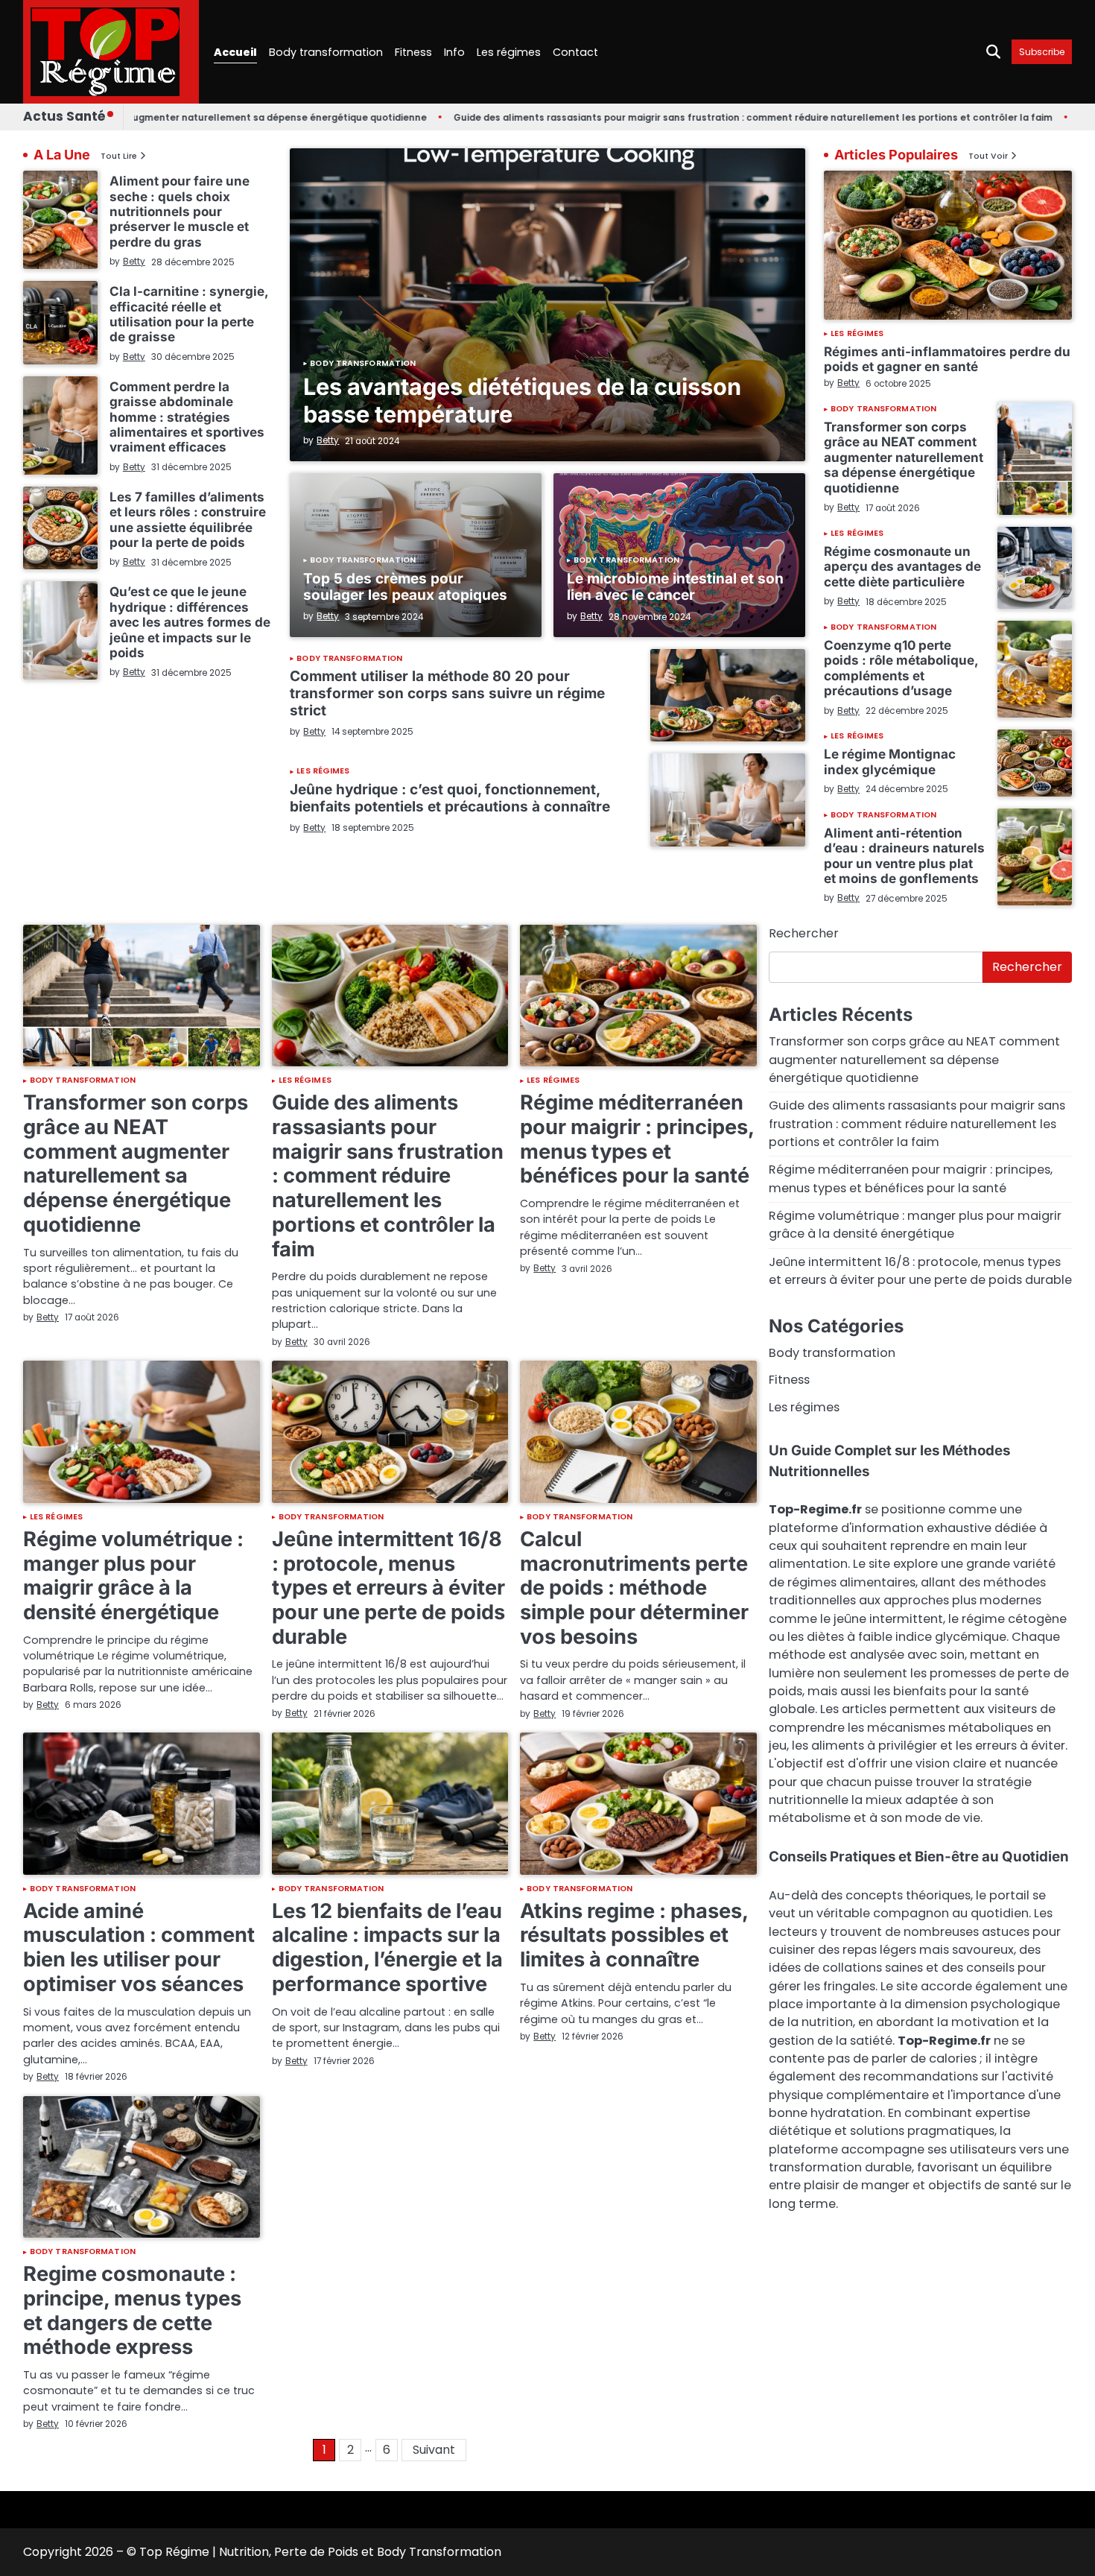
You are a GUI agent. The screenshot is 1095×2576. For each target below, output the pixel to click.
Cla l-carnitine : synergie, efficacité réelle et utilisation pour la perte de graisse (189, 314)
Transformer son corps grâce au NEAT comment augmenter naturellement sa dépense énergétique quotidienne (904, 457)
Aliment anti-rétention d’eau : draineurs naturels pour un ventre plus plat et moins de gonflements (904, 855)
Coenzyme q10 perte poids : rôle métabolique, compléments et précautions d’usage (901, 668)
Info (454, 52)
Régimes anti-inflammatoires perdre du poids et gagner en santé (947, 359)
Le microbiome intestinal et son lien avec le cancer (675, 587)
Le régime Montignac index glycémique (890, 761)
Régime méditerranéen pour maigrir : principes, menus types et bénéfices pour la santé (637, 1139)
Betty (328, 440)
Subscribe (1042, 52)
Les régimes (509, 52)
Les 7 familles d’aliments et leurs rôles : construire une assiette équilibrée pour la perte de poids (188, 519)
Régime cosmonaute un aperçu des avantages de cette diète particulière (902, 566)
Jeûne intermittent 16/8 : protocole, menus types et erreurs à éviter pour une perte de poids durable (388, 1588)
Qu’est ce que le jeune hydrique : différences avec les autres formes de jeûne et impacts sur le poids (190, 622)
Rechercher (804, 933)
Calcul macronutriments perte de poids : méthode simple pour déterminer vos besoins (634, 1588)
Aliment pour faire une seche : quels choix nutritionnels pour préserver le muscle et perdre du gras (180, 211)
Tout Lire (119, 156)
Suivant (434, 2450)
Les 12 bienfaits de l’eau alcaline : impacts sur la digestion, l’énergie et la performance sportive (387, 1947)
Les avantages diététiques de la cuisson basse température (522, 400)
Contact (575, 52)
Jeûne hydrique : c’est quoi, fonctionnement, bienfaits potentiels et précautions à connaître (450, 798)
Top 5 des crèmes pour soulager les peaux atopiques (405, 587)
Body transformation (326, 52)
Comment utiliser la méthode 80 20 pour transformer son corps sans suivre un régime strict (447, 693)
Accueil (235, 52)
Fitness (413, 52)
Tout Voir (988, 156)
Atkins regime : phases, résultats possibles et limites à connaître (634, 1935)
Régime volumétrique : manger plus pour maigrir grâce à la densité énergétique (133, 1576)
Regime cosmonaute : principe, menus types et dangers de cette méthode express (132, 2310)
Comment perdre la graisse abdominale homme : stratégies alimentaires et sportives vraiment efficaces (187, 417)
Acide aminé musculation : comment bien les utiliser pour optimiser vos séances (139, 1947)
